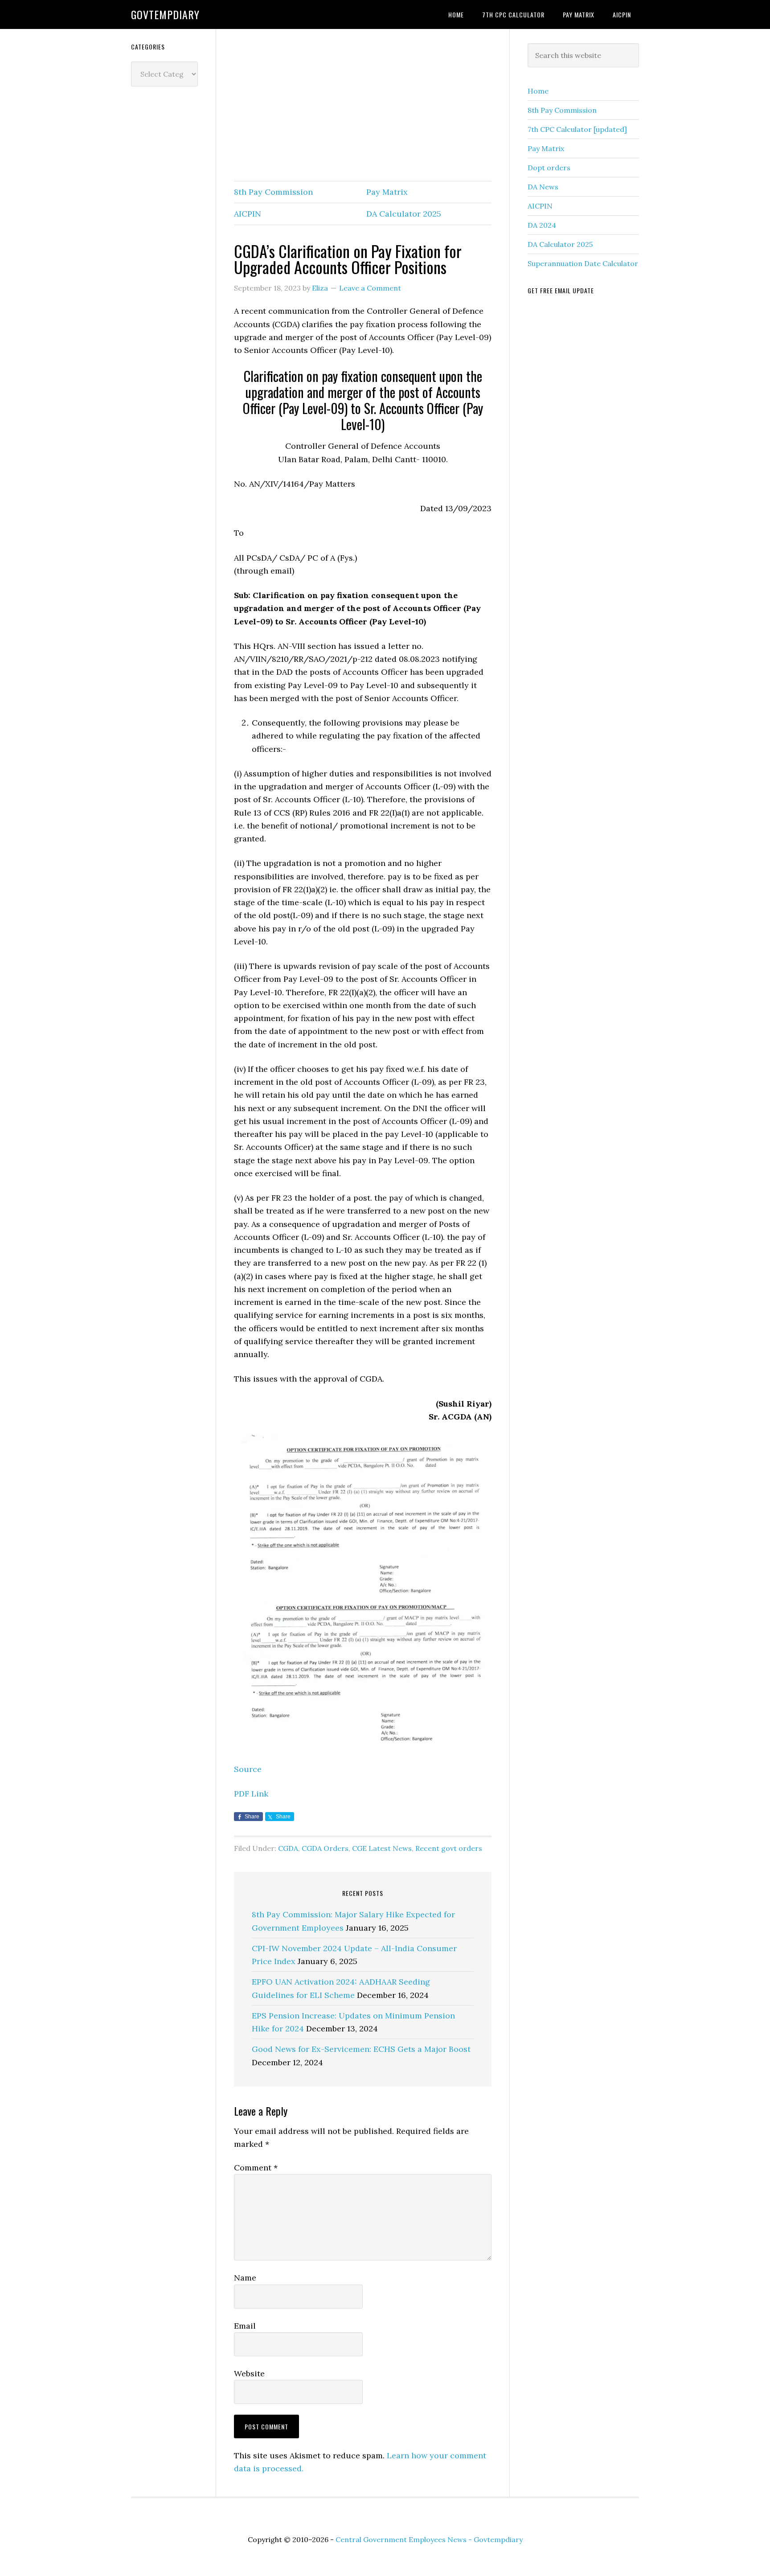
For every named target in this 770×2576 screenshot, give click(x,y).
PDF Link (251, 1794)
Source (248, 1769)
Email (245, 2326)
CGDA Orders (325, 1848)
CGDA (288, 1848)
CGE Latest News (382, 1848)
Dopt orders (549, 168)
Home (538, 91)
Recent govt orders (449, 1848)
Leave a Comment (370, 288)
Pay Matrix (387, 192)
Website (249, 2373)
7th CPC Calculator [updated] (577, 129)
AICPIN (248, 214)
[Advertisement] (363, 106)
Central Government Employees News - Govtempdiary (429, 2539)
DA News (543, 187)
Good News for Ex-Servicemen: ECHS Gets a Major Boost (361, 2049)
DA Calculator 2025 (404, 214)
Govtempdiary (165, 14)
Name (245, 2278)
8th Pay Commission (273, 192)
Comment (256, 2168)
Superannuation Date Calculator (583, 263)
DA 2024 (542, 225)
